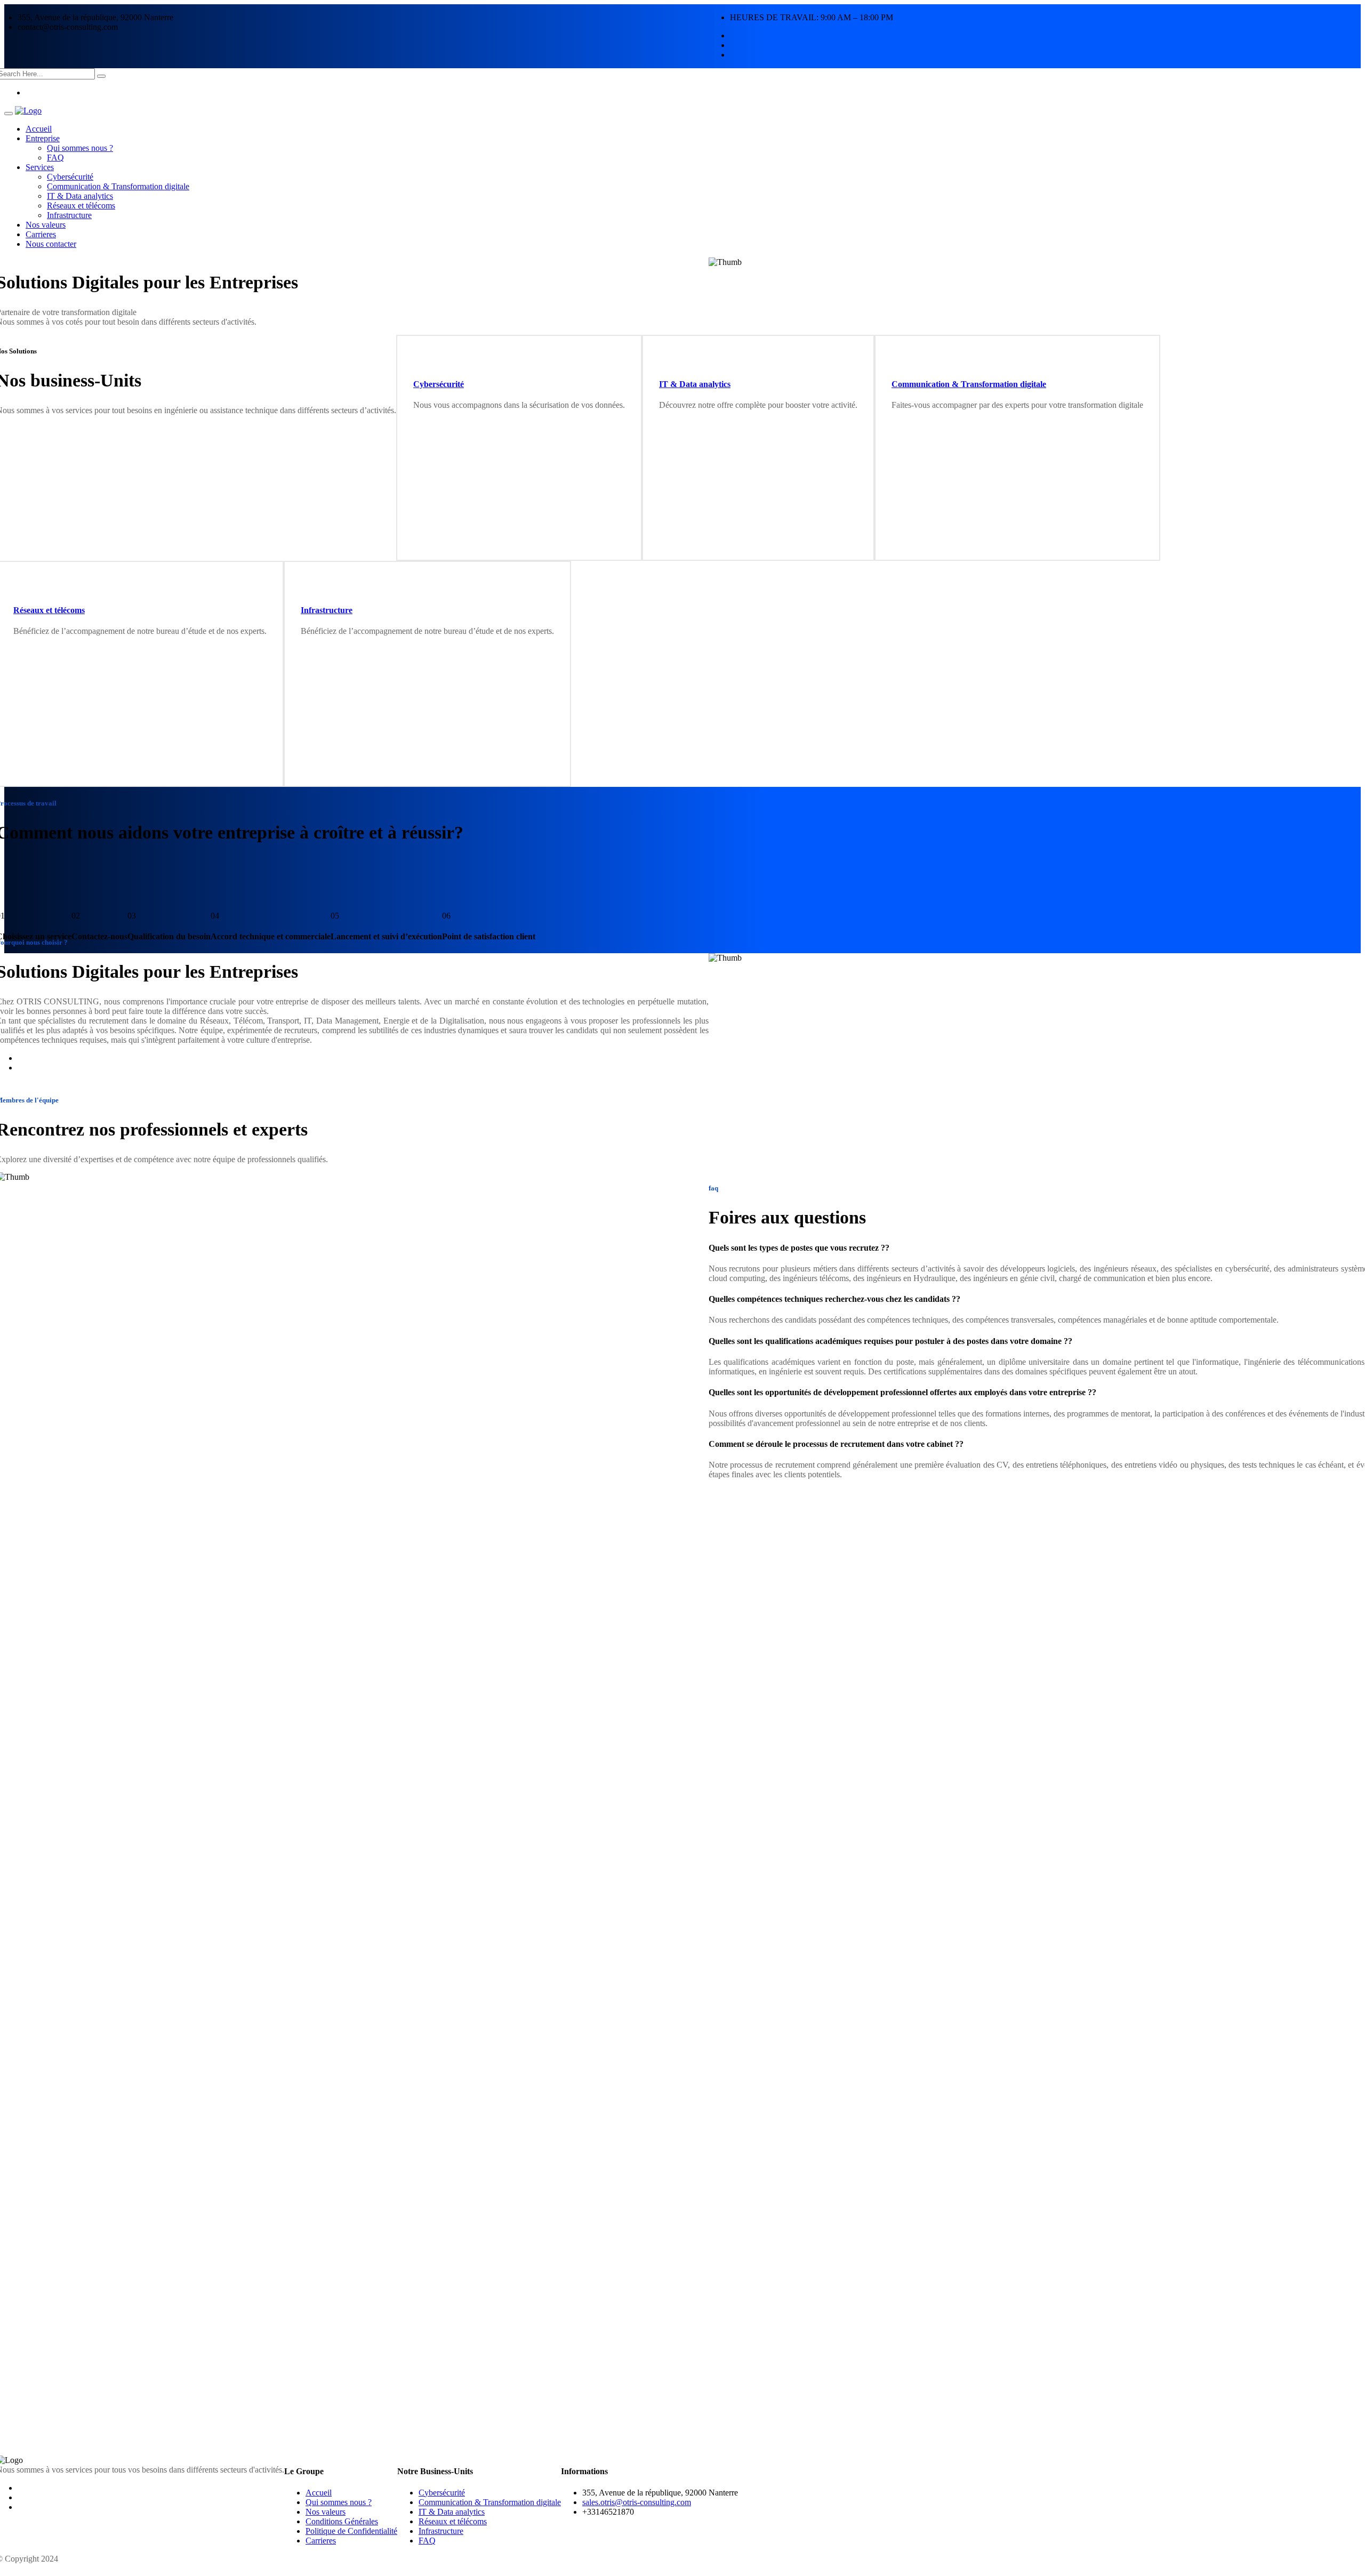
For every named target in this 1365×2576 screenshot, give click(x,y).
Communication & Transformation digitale (118, 186)
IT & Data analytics (80, 196)
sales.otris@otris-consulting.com (637, 2502)
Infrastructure (69, 215)
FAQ (55, 158)
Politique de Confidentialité (351, 2531)
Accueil (39, 129)
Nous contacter (51, 244)
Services (40, 167)
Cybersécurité (70, 177)
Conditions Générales (342, 2521)
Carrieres (41, 234)
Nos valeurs (46, 225)
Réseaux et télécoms (81, 206)
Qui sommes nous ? (80, 148)
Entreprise (43, 138)
